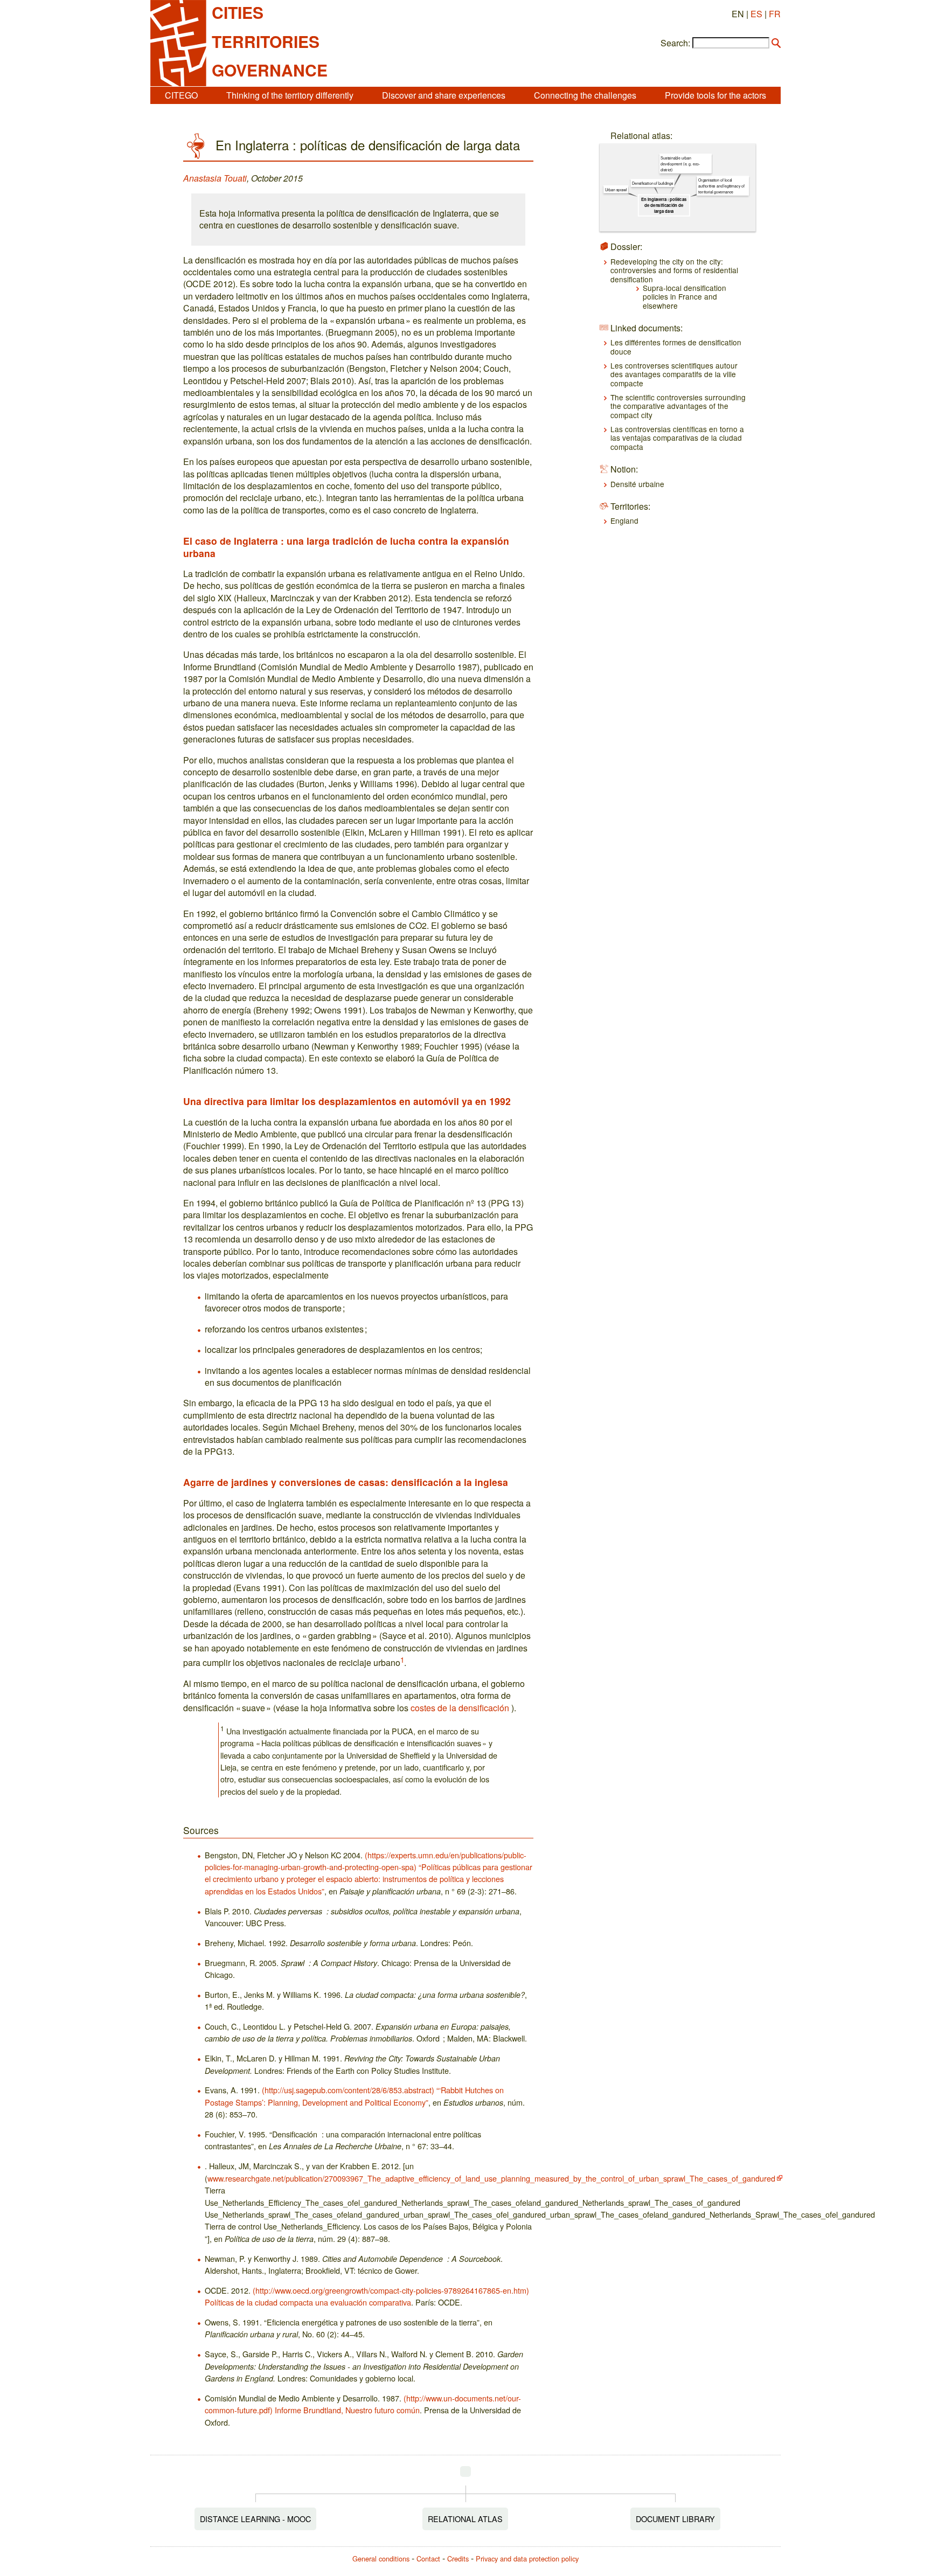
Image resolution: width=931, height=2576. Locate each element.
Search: (675, 43)
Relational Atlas (465, 2519)
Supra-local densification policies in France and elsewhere (685, 297)
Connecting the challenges (585, 95)
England (624, 520)
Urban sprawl (616, 190)
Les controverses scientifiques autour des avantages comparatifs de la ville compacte (674, 374)
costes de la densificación (460, 1708)
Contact (428, 2558)
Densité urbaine (637, 484)
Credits (458, 2558)
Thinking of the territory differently (290, 95)
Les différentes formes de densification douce (676, 346)
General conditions (381, 2558)
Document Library (675, 2519)
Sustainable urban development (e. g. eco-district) (680, 164)
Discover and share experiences (444, 95)
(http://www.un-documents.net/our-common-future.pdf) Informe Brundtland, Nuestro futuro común (363, 2404)
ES (756, 14)
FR (775, 14)
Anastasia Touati (215, 178)
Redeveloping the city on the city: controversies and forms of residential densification (674, 270)
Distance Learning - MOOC (255, 2519)
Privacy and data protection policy (527, 2558)
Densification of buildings (652, 183)
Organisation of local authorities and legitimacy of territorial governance (721, 186)
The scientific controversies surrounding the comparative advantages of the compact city (678, 406)
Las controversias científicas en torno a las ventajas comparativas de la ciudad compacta (677, 438)
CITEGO (181, 95)
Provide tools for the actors (715, 95)
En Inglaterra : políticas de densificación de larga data (664, 205)
